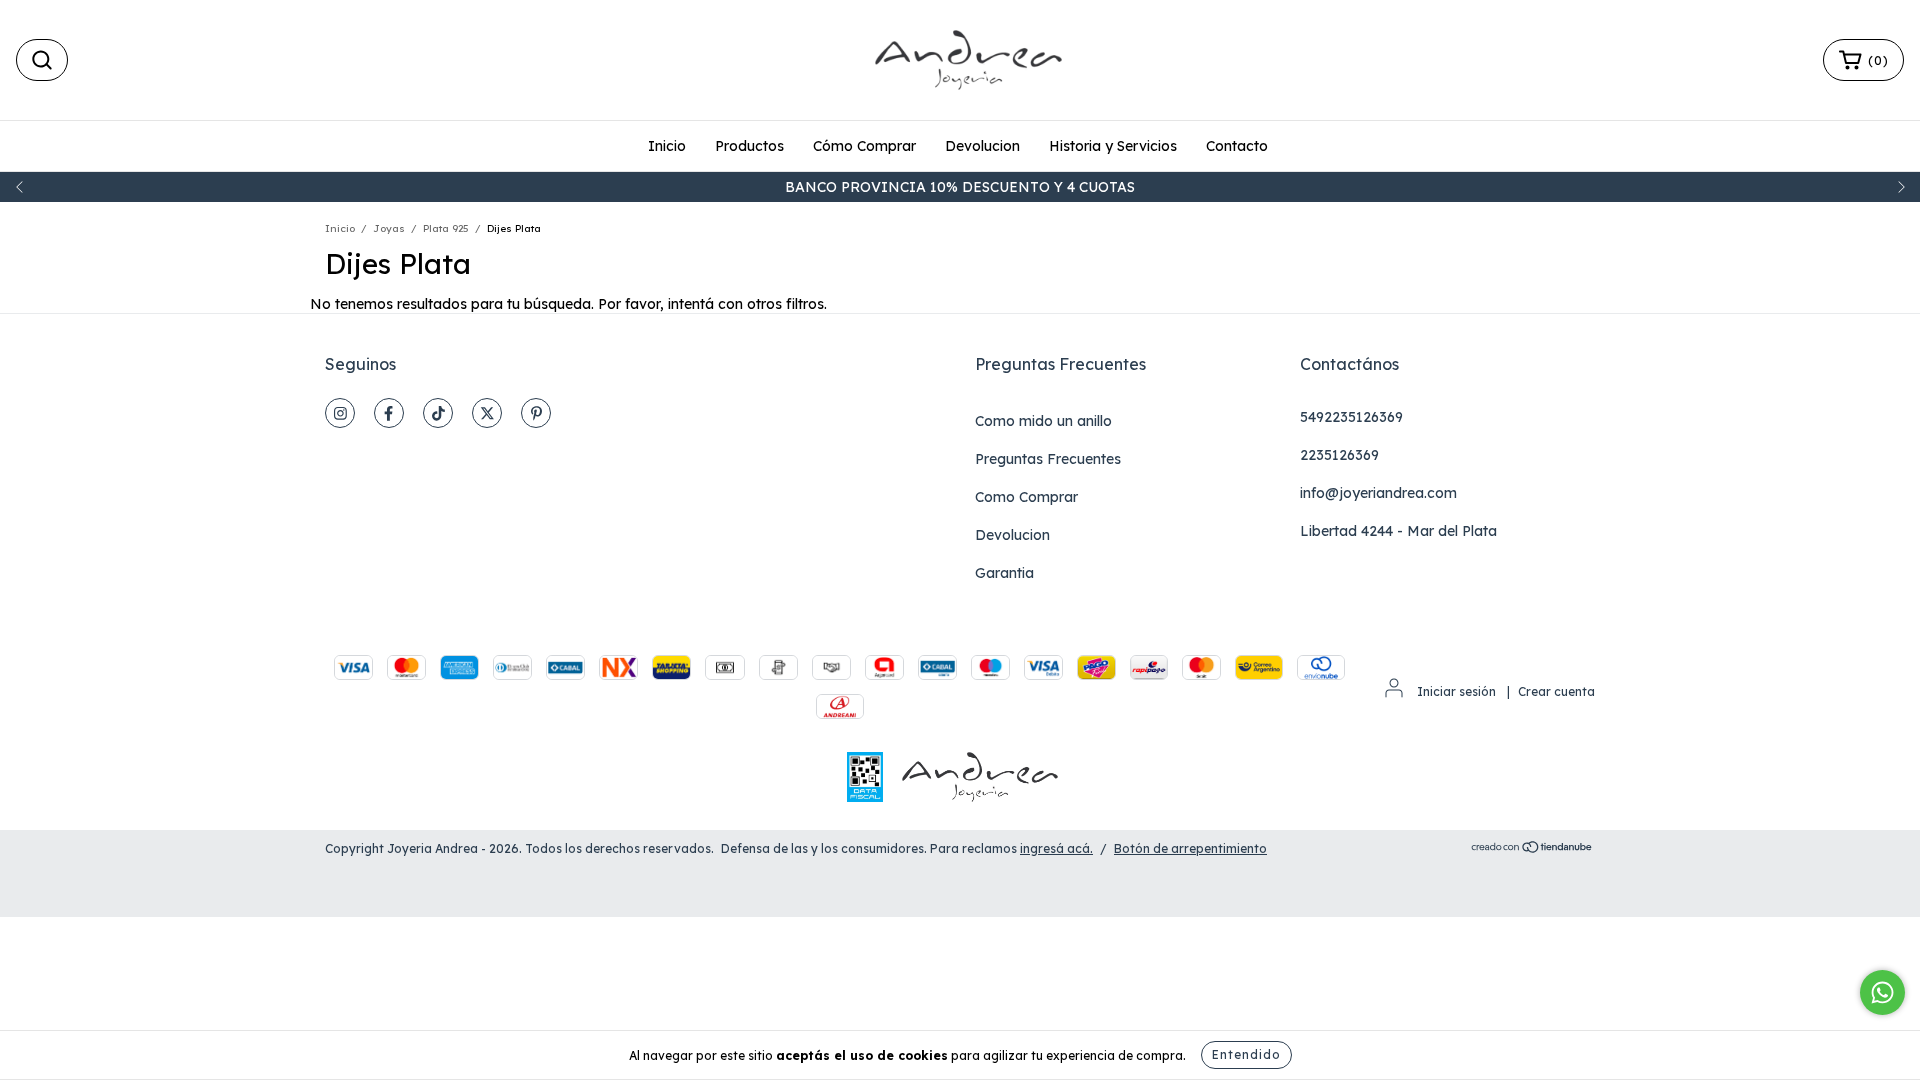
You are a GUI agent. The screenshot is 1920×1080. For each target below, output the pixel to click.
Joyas (389, 228)
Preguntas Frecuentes (1048, 459)
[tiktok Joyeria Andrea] (438, 413)
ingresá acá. (1056, 848)
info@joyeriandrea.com (1378, 493)
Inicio (667, 146)
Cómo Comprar (864, 146)
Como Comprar (1026, 497)
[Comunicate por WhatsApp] (1882, 992)
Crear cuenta (1556, 691)
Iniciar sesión (1456, 691)
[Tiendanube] (1532, 849)
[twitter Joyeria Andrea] (487, 413)
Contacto (1237, 146)
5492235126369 (1351, 417)
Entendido (1246, 1054)
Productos (749, 146)
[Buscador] (42, 60)
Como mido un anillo (1043, 421)
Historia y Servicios (1113, 146)
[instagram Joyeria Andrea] (340, 413)
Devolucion (982, 146)
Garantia (1004, 573)
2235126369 (1339, 455)
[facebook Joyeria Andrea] (389, 413)
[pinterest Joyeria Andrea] (536, 413)
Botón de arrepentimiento (1190, 848)
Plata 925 (446, 228)
